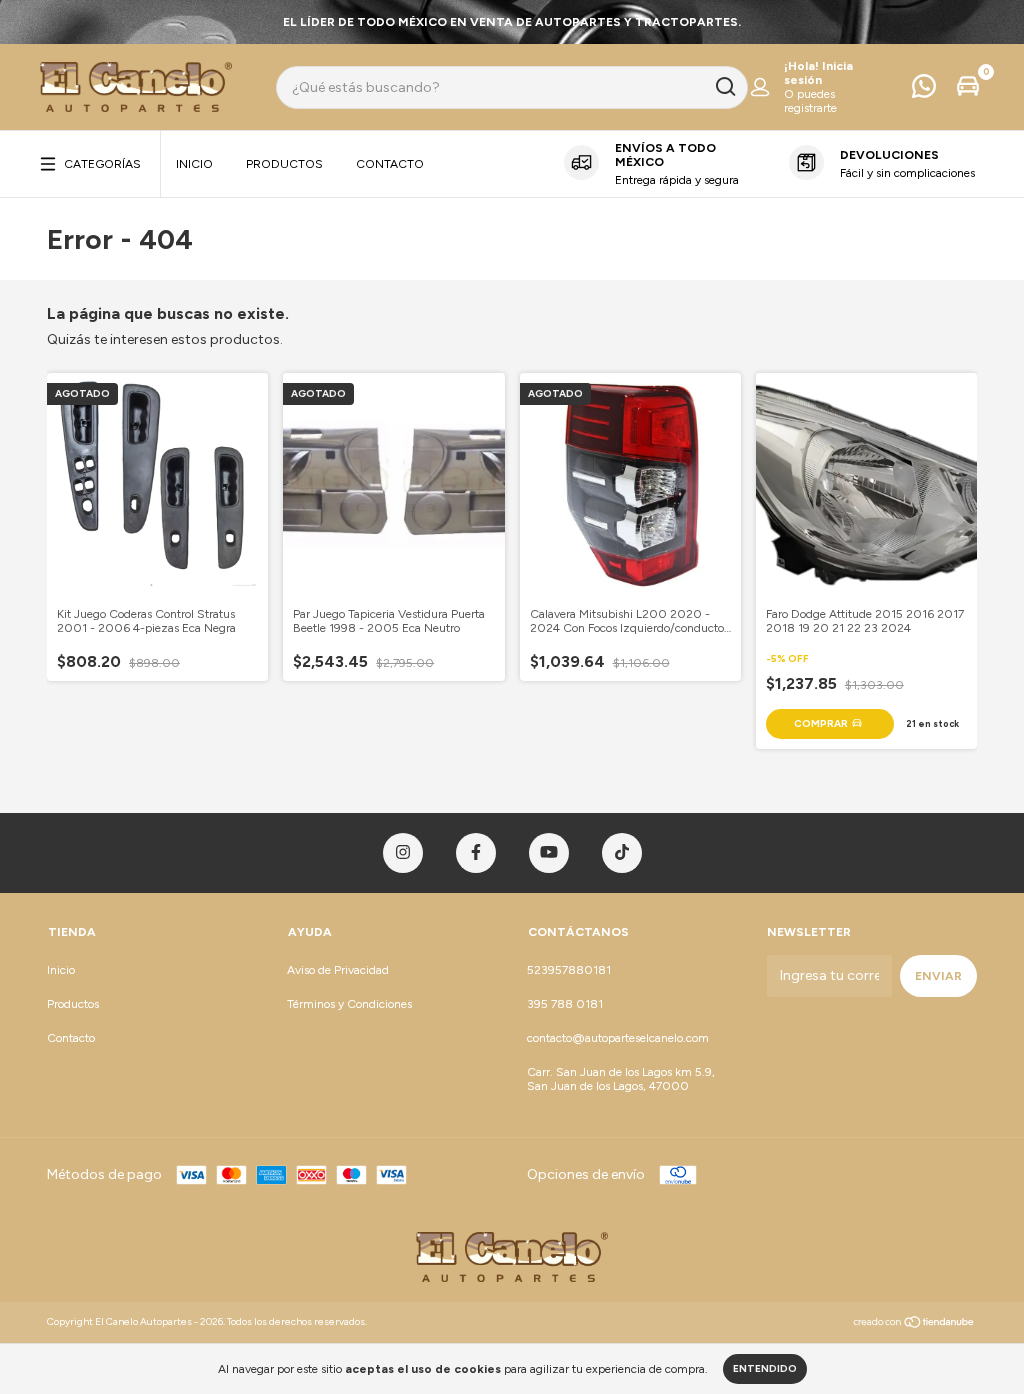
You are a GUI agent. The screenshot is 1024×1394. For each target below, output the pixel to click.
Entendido (765, 1368)
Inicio (194, 164)
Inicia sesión (818, 73)
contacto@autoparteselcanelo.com (618, 1038)
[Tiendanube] (914, 1324)
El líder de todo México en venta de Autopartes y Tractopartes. (512, 22)
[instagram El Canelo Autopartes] (403, 853)
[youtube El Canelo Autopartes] (549, 853)
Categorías (102, 164)
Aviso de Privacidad (338, 970)
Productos (284, 164)
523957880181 (569, 970)
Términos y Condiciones (349, 1004)
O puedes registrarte (810, 101)
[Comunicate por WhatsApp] (924, 91)
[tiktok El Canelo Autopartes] (622, 853)
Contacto (390, 164)
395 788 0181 (565, 1004)
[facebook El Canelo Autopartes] (476, 853)
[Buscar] (724, 87)
